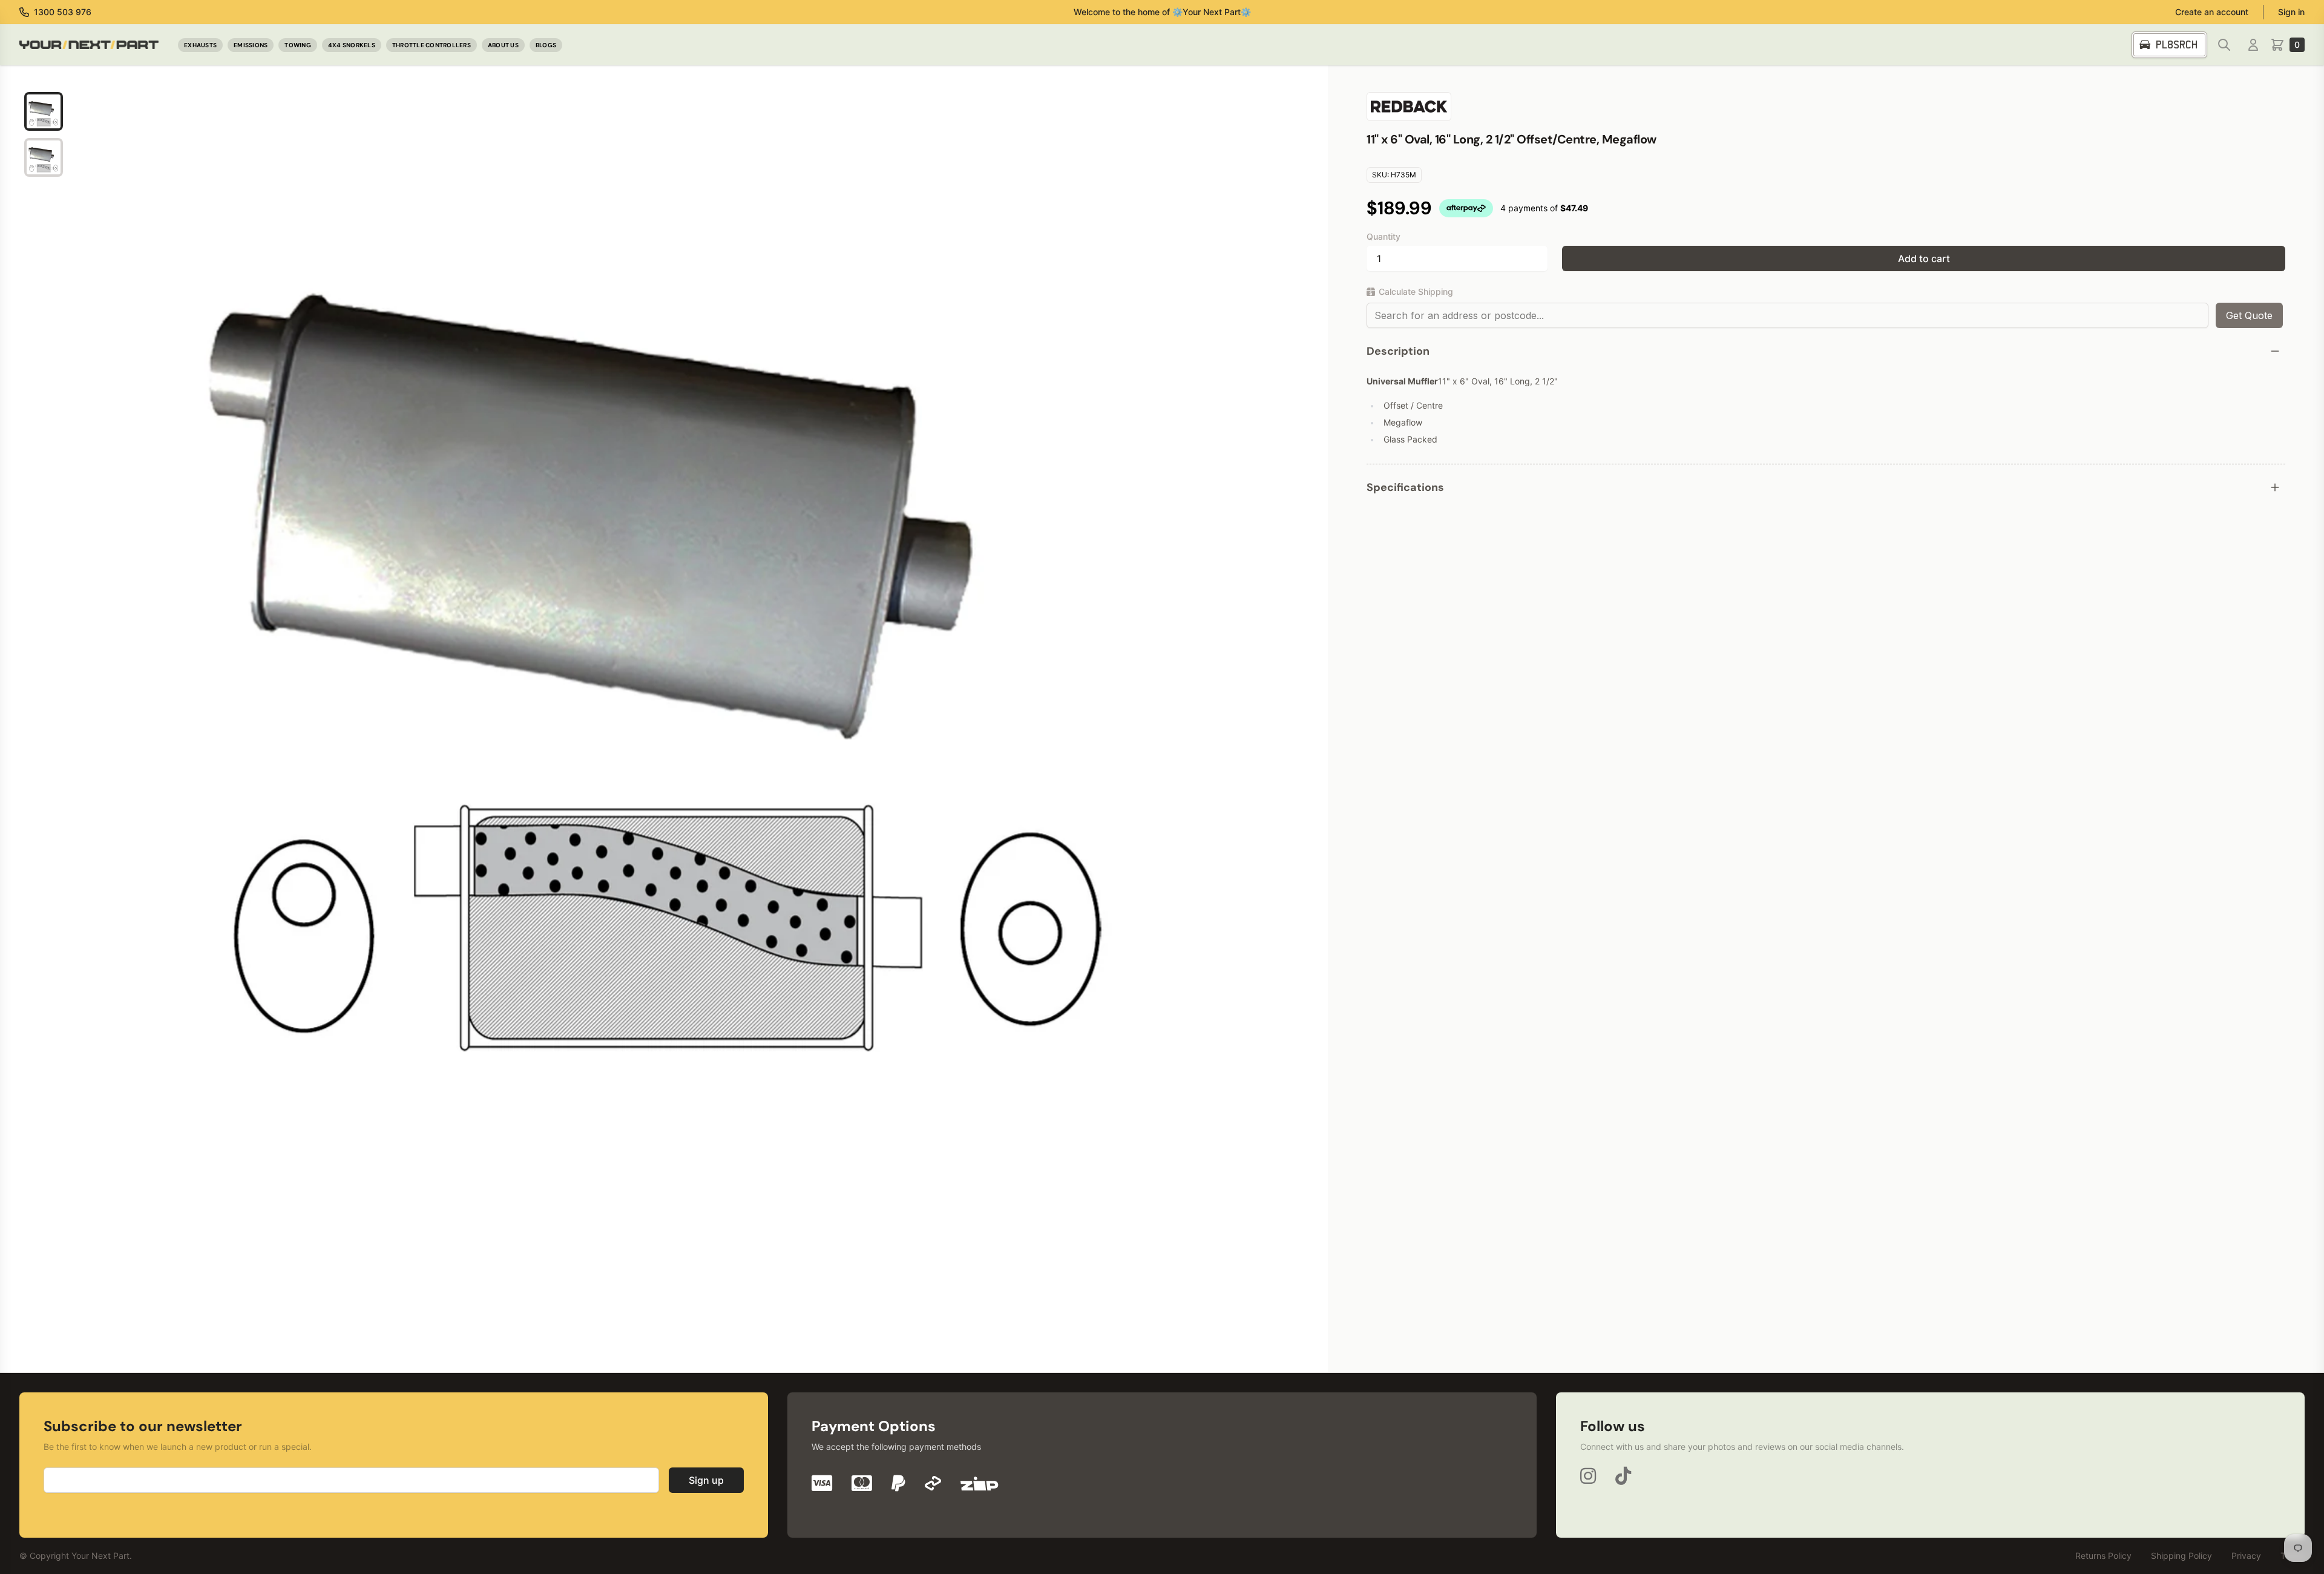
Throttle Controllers (432, 45)
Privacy (2246, 1556)
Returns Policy (2103, 1556)
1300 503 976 (63, 12)
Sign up (706, 1480)
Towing (298, 45)
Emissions (251, 45)
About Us (503, 45)
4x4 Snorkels (352, 45)
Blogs (546, 45)
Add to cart (1924, 258)
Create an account (2212, 12)
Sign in (2291, 12)
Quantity (1384, 236)
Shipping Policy (2181, 1556)
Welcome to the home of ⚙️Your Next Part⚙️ (1162, 12)
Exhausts (200, 45)
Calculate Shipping (1416, 291)
